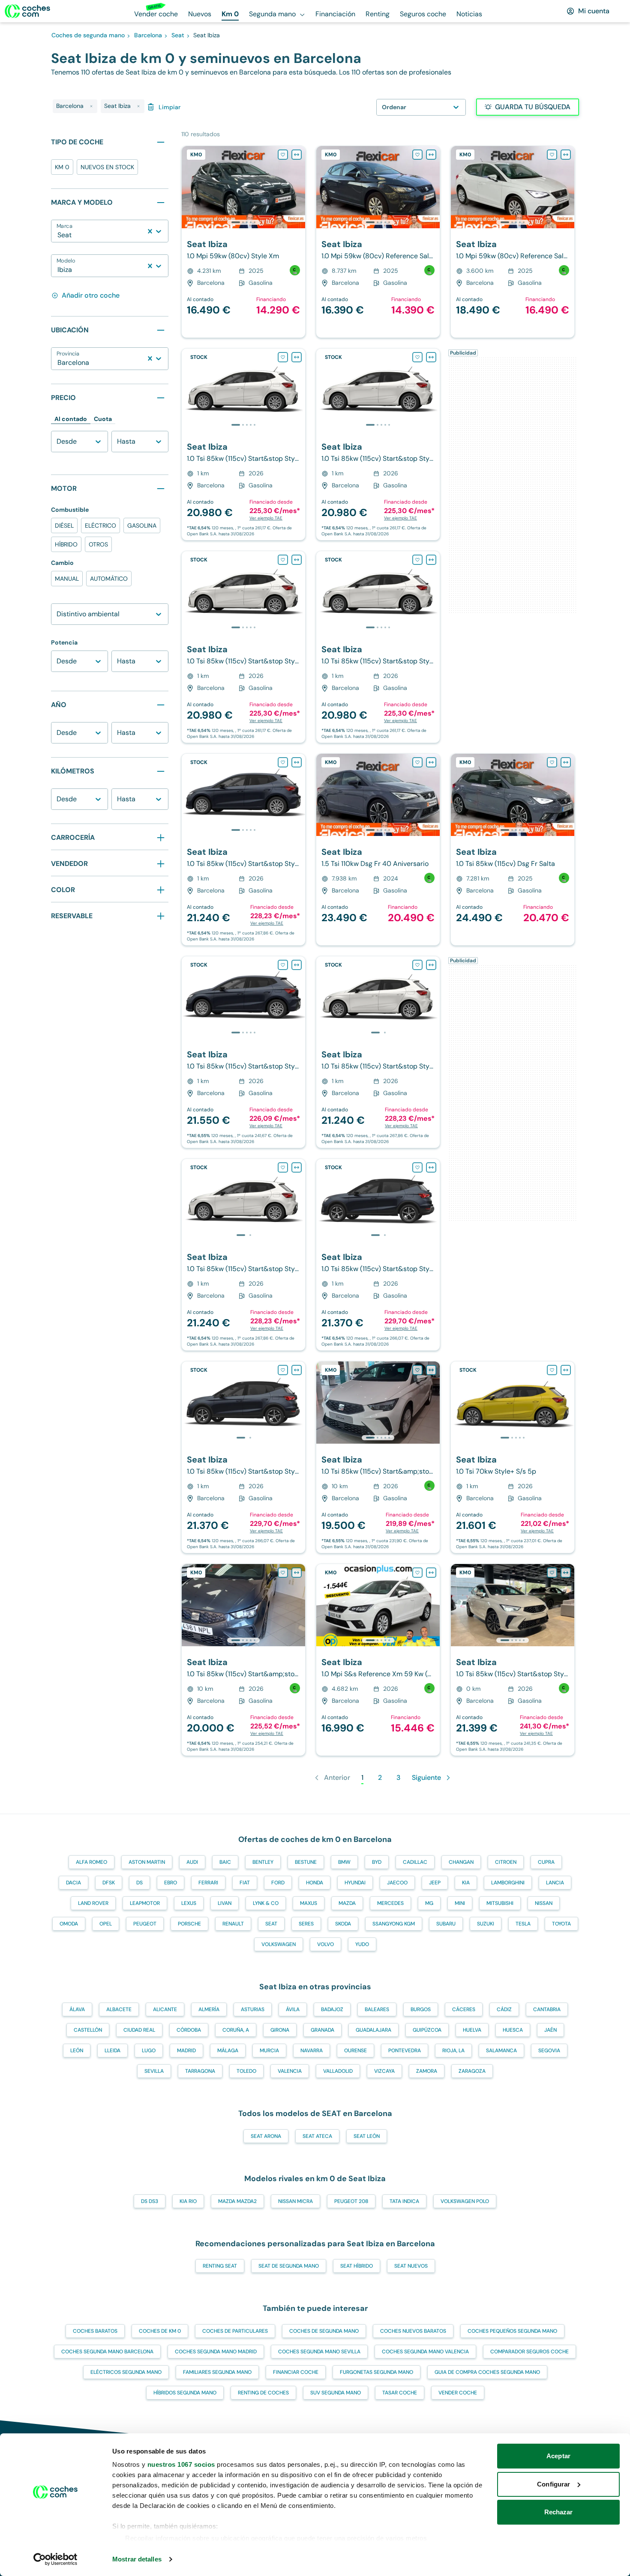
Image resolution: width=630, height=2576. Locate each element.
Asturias (253, 2009)
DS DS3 (150, 2201)
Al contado (71, 419)
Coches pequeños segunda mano (512, 2331)
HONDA (315, 1883)
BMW (344, 1862)
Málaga (228, 2051)
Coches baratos (95, 2331)
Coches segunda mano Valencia (425, 2352)
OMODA (69, 1924)
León (77, 2051)
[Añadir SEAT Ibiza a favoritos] (283, 155)
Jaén (550, 2030)
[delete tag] (91, 106)
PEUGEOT (145, 1924)
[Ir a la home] (27, 11)
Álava (77, 2009)
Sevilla (154, 2071)
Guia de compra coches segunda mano (487, 2372)
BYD (377, 1862)
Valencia (290, 2071)
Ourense (355, 2051)
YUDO (362, 1944)
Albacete (119, 2009)
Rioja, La (453, 2051)
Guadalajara (373, 2030)
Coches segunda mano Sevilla (319, 2352)
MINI (460, 1903)
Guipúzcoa (427, 2030)
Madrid (186, 2051)
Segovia (549, 2051)
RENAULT (233, 1924)
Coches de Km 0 (160, 2331)
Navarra (312, 2051)
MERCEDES (390, 1903)
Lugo (149, 2051)
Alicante (165, 2009)
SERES (306, 1924)
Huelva (472, 2030)
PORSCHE (189, 1924)
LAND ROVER (93, 1903)
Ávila (293, 2009)
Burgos (421, 2009)
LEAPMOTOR (145, 1903)
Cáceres (464, 2009)
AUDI (192, 1862)
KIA (466, 1883)
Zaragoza (472, 2071)
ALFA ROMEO (91, 1862)
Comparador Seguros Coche (529, 2352)
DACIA (73, 1883)
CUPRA (546, 1862)
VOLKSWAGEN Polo (465, 2201)
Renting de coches (263, 2393)
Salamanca (501, 2051)
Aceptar (558, 2456)
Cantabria (547, 2009)
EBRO (171, 1883)
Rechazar (559, 2512)
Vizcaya (384, 2071)
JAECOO (397, 1883)
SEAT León (367, 2136)
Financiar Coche (296, 2372)
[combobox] (58, 235)
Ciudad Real (139, 2030)
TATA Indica (404, 2201)
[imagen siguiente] (298, 187)
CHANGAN (461, 1862)
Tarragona (200, 2071)
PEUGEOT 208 (351, 2201)
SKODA (343, 1924)
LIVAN (225, 1903)
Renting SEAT (220, 2266)
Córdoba (189, 2030)
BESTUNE (306, 1862)
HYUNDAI (355, 1883)
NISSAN (544, 1903)
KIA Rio (188, 2201)
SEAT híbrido (357, 2266)
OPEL (106, 1924)
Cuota (103, 419)
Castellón (88, 2030)
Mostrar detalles (137, 2559)
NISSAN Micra (295, 2201)
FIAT (245, 1883)
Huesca (513, 2030)
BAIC (225, 1862)
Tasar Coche (400, 2393)
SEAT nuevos (411, 2266)
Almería (209, 2009)
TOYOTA (561, 1924)
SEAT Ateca (317, 2136)
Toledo (246, 2071)
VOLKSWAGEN (279, 1944)
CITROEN (506, 1862)
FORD (278, 1883)
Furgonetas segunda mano (376, 2372)
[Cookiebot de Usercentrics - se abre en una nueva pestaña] (55, 2559)
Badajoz (332, 2009)
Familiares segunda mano (217, 2372)
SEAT (271, 1924)
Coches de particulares (235, 2331)
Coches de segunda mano (324, 2331)
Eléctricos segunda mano (126, 2372)
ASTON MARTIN (147, 1862)
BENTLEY (263, 1862)
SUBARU (446, 1924)
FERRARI (208, 1883)
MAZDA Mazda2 (237, 2201)
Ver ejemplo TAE (266, 518)
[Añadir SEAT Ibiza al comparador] (297, 155)
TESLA (523, 1924)
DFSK (109, 1883)
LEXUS (189, 1903)
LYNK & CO (266, 1903)
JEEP (435, 1883)
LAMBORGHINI (508, 1883)
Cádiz (504, 2009)
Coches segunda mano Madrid (216, 2352)
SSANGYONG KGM (394, 1924)
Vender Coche (458, 2393)
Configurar (553, 2484)
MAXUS (309, 1903)
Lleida (112, 2051)
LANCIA (555, 1883)
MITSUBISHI (500, 1903)
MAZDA (347, 1903)
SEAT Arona (266, 2136)
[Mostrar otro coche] (243, 222)
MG (429, 1903)
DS (139, 1883)
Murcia (269, 2051)
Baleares (377, 2009)
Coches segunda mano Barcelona (107, 2352)
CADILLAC (415, 1862)
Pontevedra (405, 2051)
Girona (280, 2030)
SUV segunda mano (336, 2393)
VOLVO (325, 1944)
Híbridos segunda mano (185, 2393)
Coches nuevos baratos (413, 2331)
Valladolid (338, 2071)
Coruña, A (236, 2030)
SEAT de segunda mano (289, 2266)
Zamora (427, 2071)
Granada (322, 2030)
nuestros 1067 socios (181, 2464)
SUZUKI (486, 1924)
